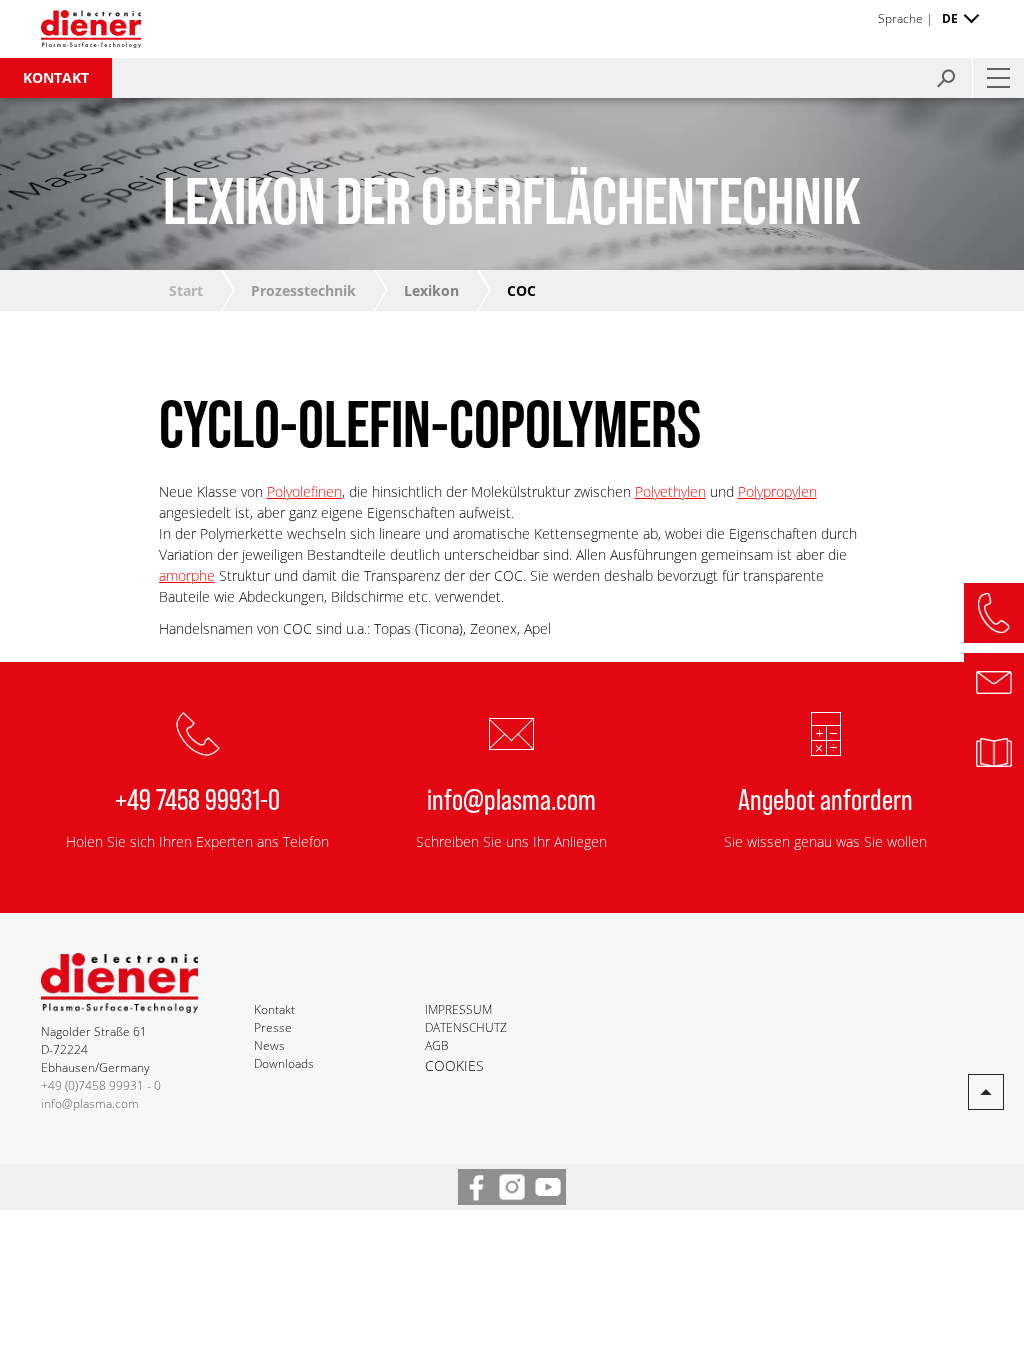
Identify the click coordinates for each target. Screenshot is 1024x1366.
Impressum (458, 1009)
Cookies (454, 1065)
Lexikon (431, 290)
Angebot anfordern (825, 798)
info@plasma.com (511, 798)
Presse (273, 1027)
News (269, 1045)
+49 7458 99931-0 (197, 798)
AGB (437, 1045)
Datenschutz (466, 1027)
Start (186, 290)
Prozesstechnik (303, 290)
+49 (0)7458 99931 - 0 (101, 1085)
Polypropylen (777, 491)
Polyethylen (670, 491)
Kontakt (56, 77)
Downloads (284, 1063)
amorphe (187, 575)
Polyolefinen (304, 491)
